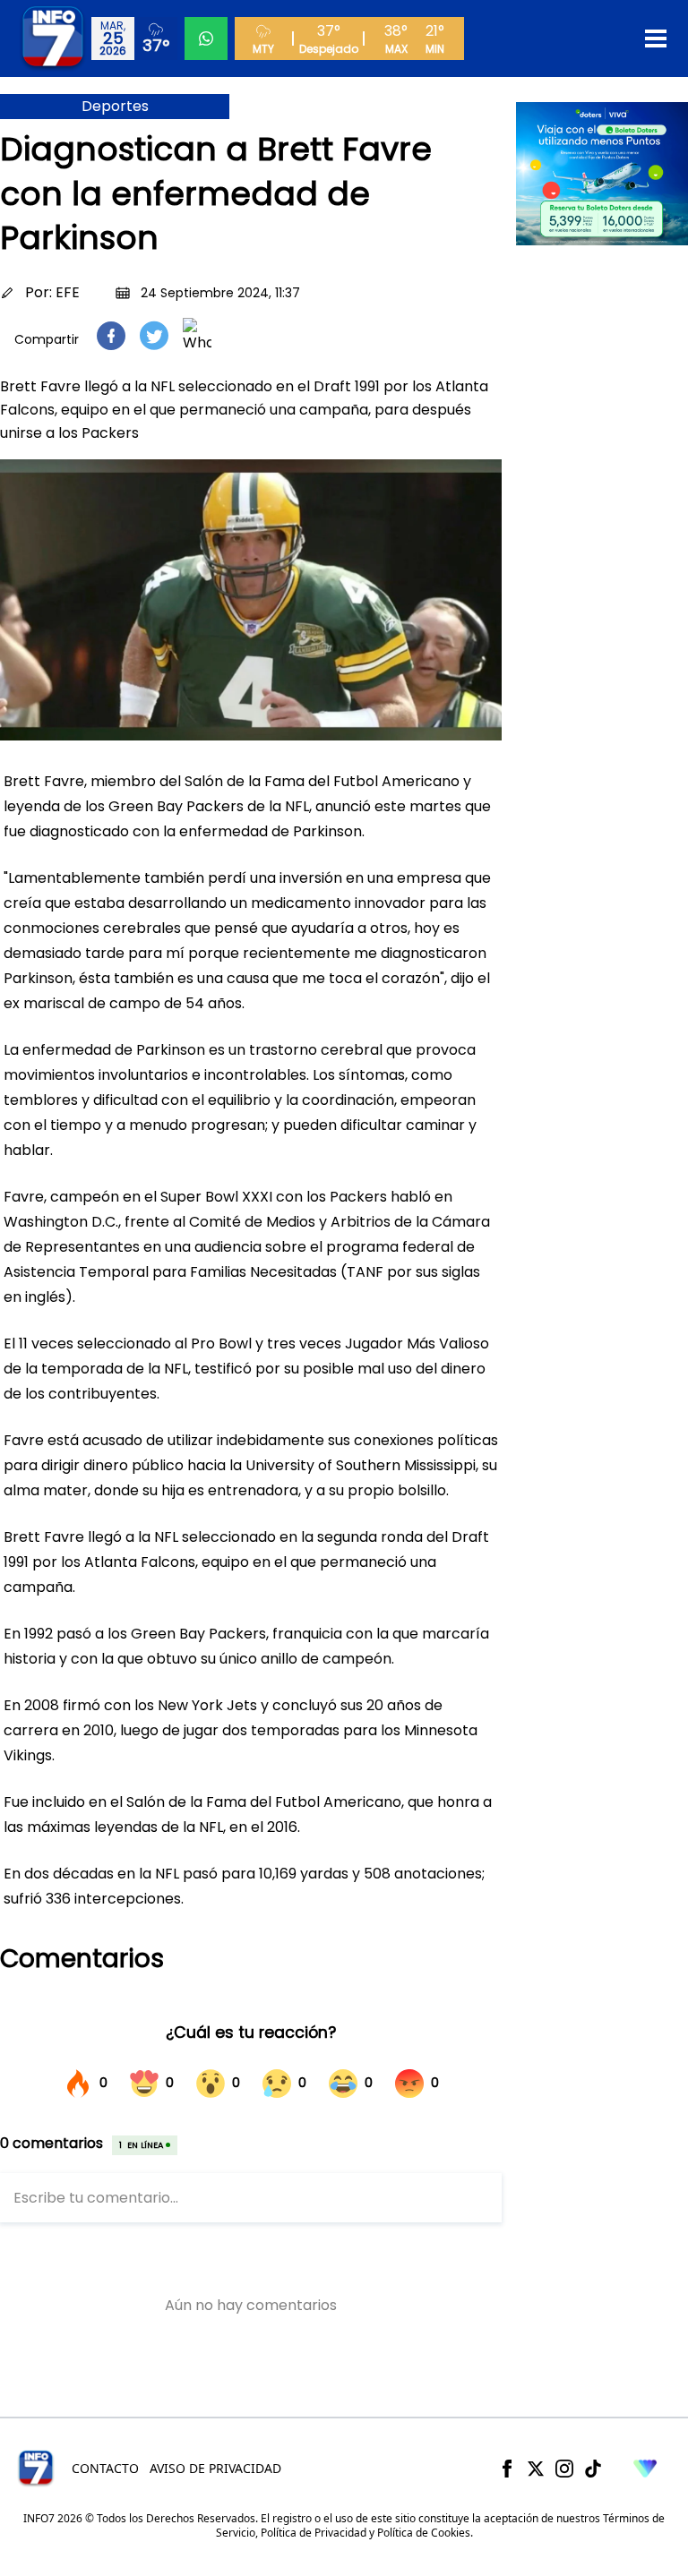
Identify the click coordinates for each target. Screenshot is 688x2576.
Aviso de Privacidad (215, 2468)
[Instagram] (564, 2469)
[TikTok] (593, 2469)
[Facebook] (507, 2469)
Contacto (105, 2468)
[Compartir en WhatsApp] (197, 336)
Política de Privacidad (314, 2533)
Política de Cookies (424, 2533)
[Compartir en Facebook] (111, 336)
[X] (536, 2469)
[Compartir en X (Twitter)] (154, 335)
